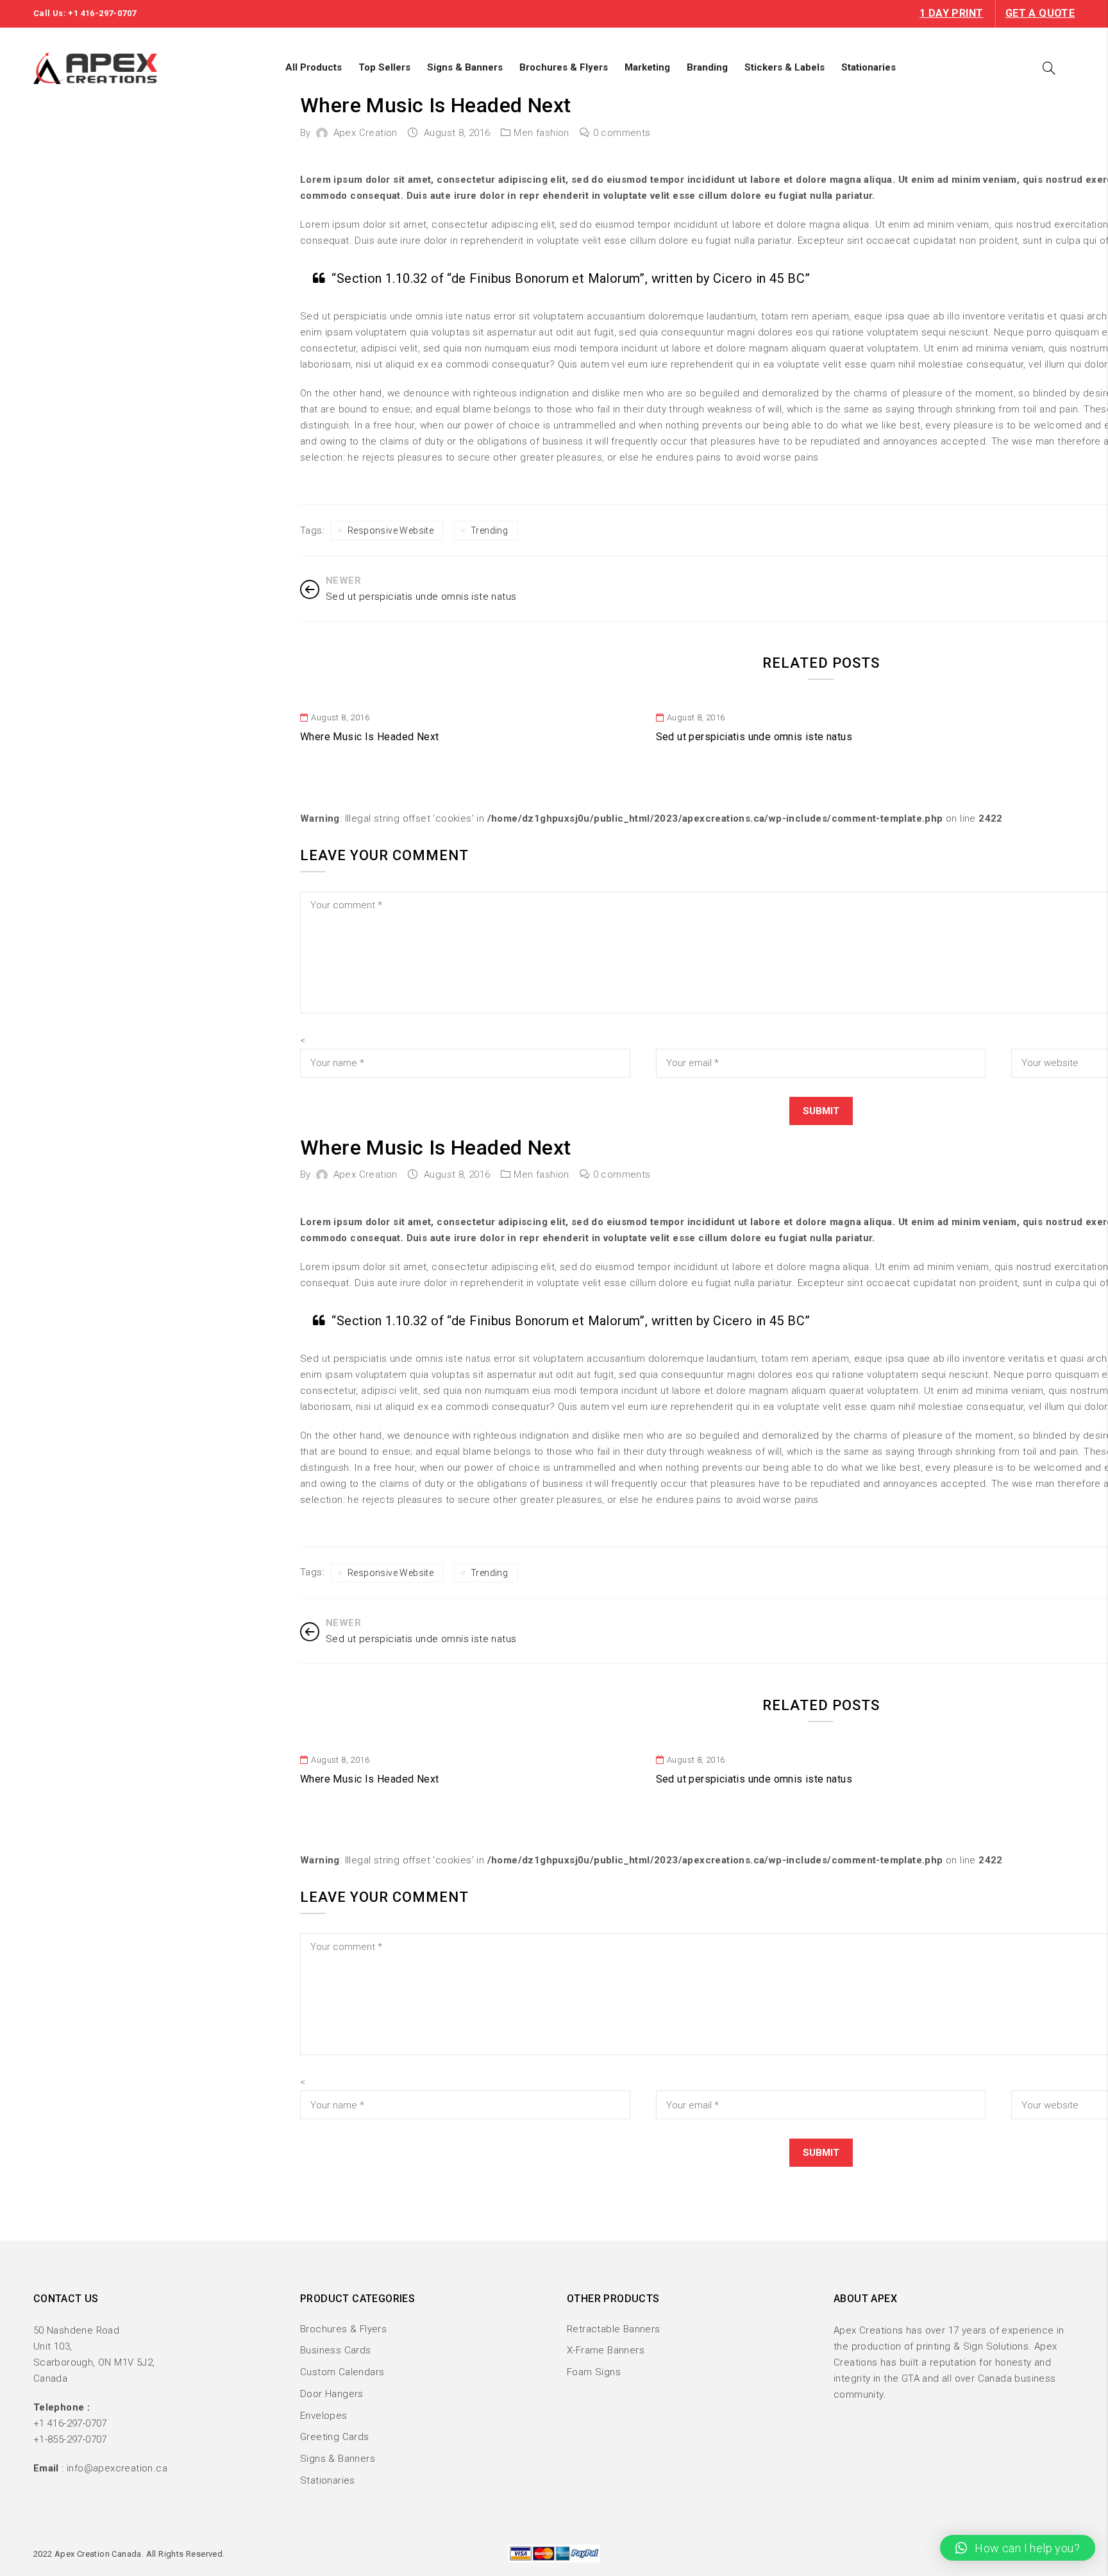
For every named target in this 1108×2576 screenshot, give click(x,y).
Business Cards (336, 2350)
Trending (489, 530)
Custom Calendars (342, 2372)
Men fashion (541, 133)
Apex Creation (365, 133)
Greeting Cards (335, 2437)
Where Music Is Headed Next (369, 737)
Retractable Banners (614, 2329)
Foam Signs (594, 2372)
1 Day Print (951, 13)
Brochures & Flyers (343, 2329)
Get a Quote (1040, 13)
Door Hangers (332, 2394)
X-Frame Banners (606, 2350)
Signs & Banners (338, 2459)
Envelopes (324, 2416)
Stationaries (328, 2480)
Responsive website (390, 530)
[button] (1018, 2548)
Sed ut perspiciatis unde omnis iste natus (754, 737)
